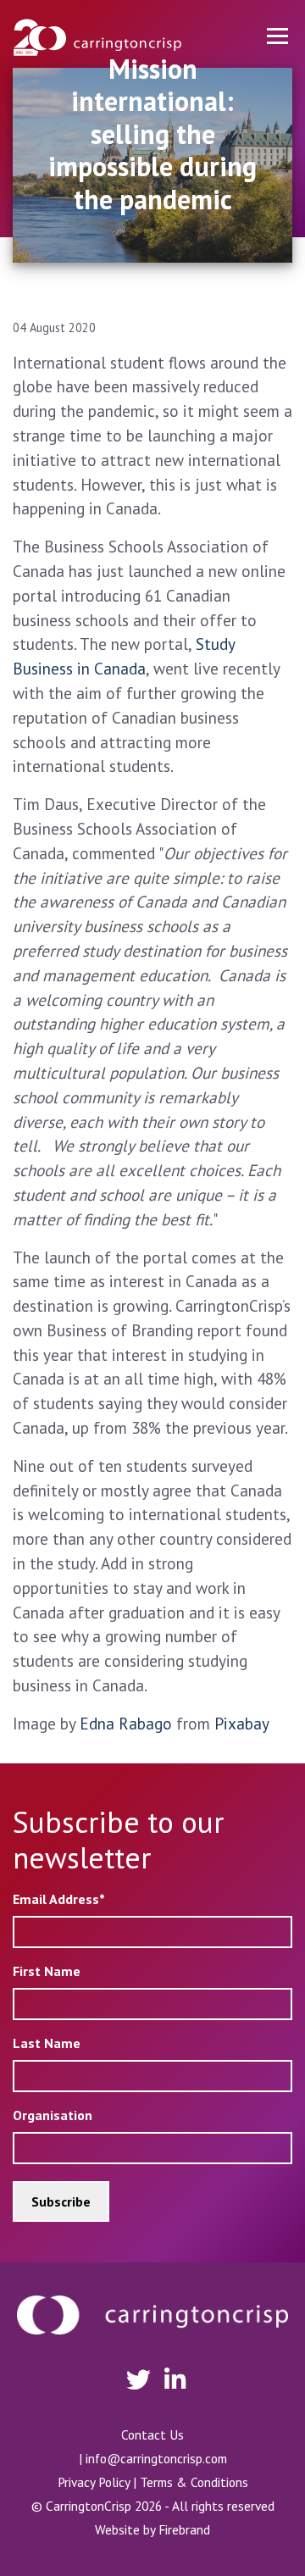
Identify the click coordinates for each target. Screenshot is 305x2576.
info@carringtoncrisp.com (156, 2458)
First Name (47, 1971)
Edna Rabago (126, 1723)
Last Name (47, 2043)
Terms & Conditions (194, 2482)
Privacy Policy (94, 2482)
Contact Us (152, 2434)
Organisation (53, 2115)
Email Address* (59, 1899)
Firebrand (184, 2529)
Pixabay (242, 1723)
